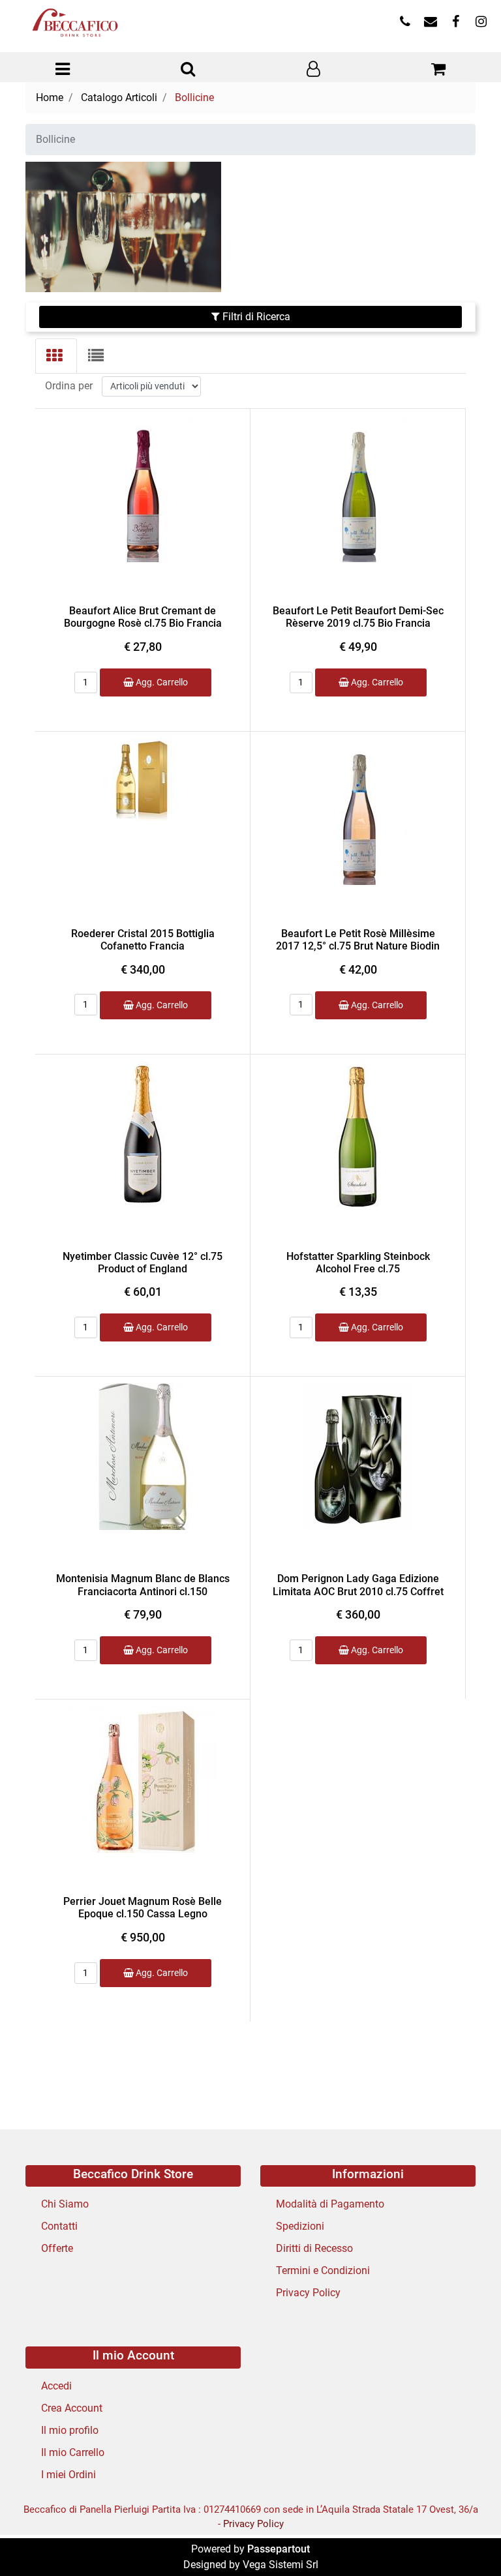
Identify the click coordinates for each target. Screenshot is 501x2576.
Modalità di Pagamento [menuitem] (330, 2204)
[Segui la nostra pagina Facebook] (456, 22)
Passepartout (279, 2549)
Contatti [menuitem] (59, 2226)
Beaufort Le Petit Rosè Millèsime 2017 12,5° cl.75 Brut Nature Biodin (358, 940)
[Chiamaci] (405, 22)
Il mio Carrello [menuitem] (73, 2452)
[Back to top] (464, 2539)
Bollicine (194, 97)
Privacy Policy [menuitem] (308, 2293)
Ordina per (69, 386)
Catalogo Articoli (119, 97)
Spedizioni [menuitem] (300, 2226)
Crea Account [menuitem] (72, 2408)
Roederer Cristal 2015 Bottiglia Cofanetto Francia (143, 940)
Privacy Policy (253, 2524)
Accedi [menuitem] (56, 2386)
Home (50, 97)
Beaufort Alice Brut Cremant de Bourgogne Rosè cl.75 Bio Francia (143, 617)
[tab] (56, 356)
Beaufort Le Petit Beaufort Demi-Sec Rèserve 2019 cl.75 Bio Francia (358, 617)
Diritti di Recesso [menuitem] (314, 2248)
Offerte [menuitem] (57, 2248)
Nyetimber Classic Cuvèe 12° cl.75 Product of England (143, 1263)
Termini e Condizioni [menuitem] (323, 2270)
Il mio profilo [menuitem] (70, 2430)
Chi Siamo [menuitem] (65, 2204)
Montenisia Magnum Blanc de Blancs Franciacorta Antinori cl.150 (143, 1585)
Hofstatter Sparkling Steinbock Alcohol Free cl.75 (358, 1263)
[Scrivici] (430, 22)
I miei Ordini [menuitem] (68, 2475)
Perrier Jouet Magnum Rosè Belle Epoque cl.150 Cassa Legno (143, 1908)
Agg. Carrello (161, 682)
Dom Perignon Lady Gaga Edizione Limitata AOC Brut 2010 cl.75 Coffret (358, 1585)
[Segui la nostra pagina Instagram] (480, 22)
